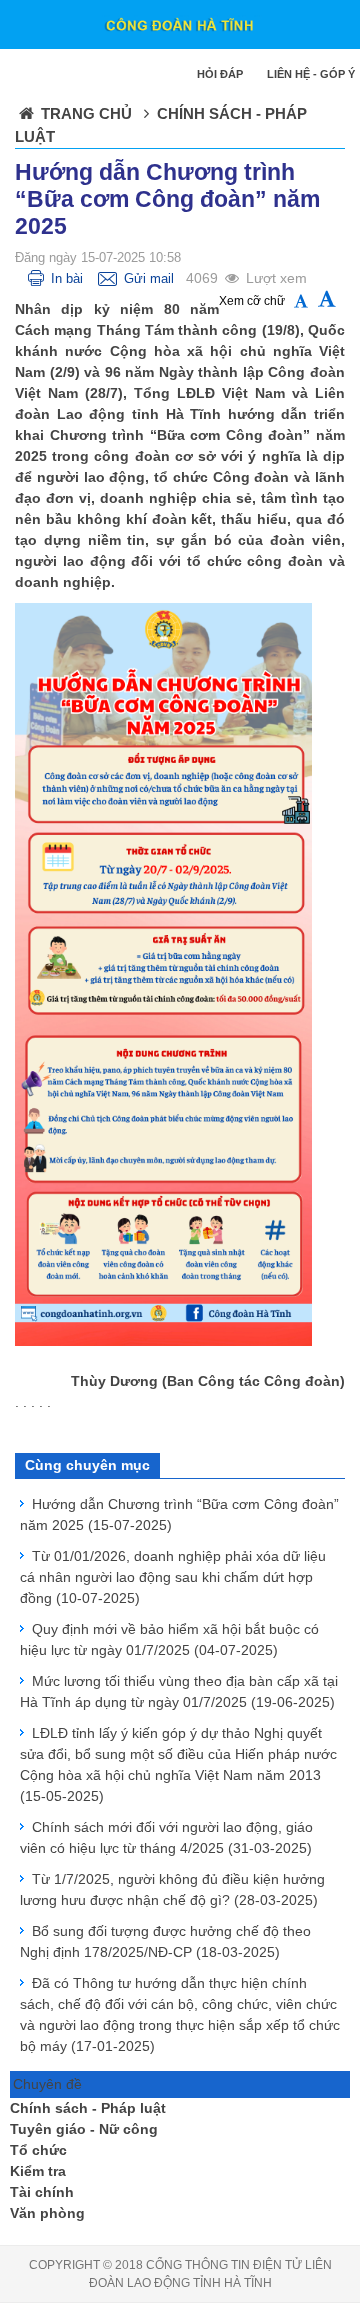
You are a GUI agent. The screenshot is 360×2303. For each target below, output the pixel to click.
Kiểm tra (38, 2171)
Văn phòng (47, 2213)
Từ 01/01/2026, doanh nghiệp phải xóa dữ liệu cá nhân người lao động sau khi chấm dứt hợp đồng (173, 1577)
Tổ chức (38, 2150)
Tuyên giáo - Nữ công (84, 2129)
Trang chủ (86, 113)
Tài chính (42, 2192)
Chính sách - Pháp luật (88, 2108)
